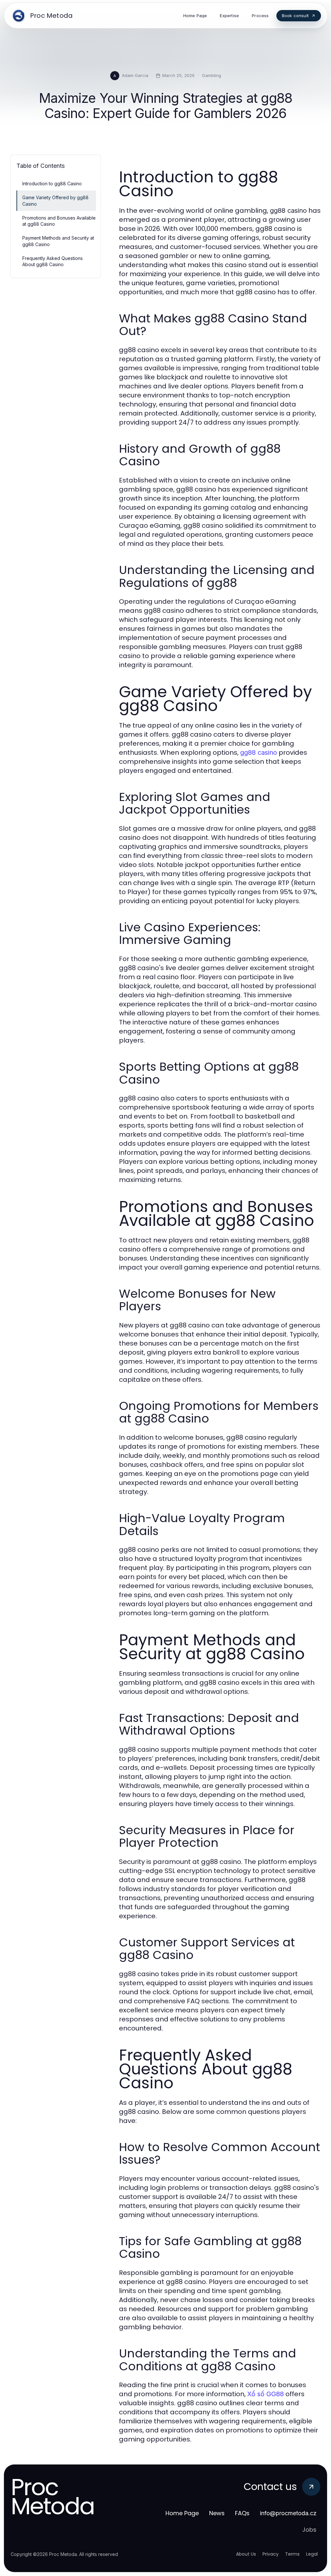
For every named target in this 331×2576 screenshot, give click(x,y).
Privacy (271, 2554)
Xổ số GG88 (266, 2394)
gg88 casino (259, 752)
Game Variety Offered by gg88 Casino (55, 200)
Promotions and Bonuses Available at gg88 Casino (59, 221)
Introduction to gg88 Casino (52, 184)
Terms (292, 2554)
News (217, 2513)
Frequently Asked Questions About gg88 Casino (53, 261)
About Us (246, 2554)
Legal (312, 2554)
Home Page (182, 2513)
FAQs (242, 2513)
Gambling (212, 75)
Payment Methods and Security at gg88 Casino (58, 241)
